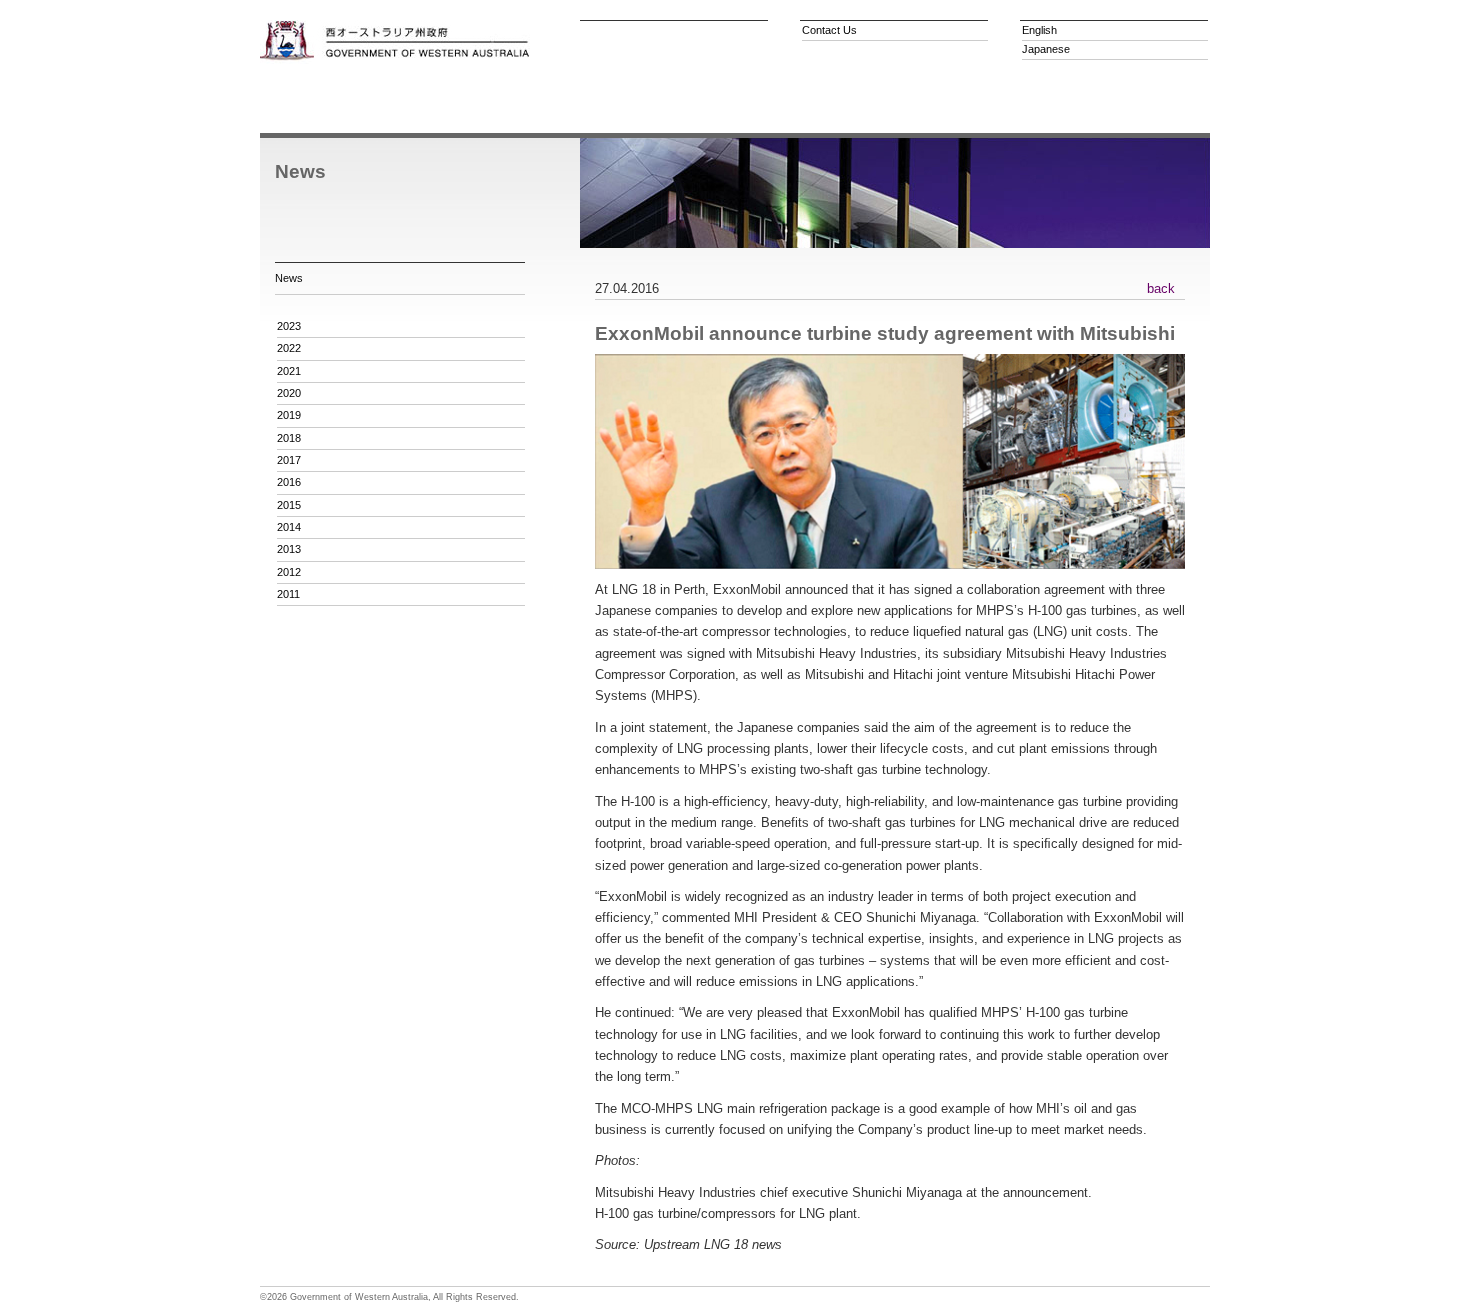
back (1161, 288)
